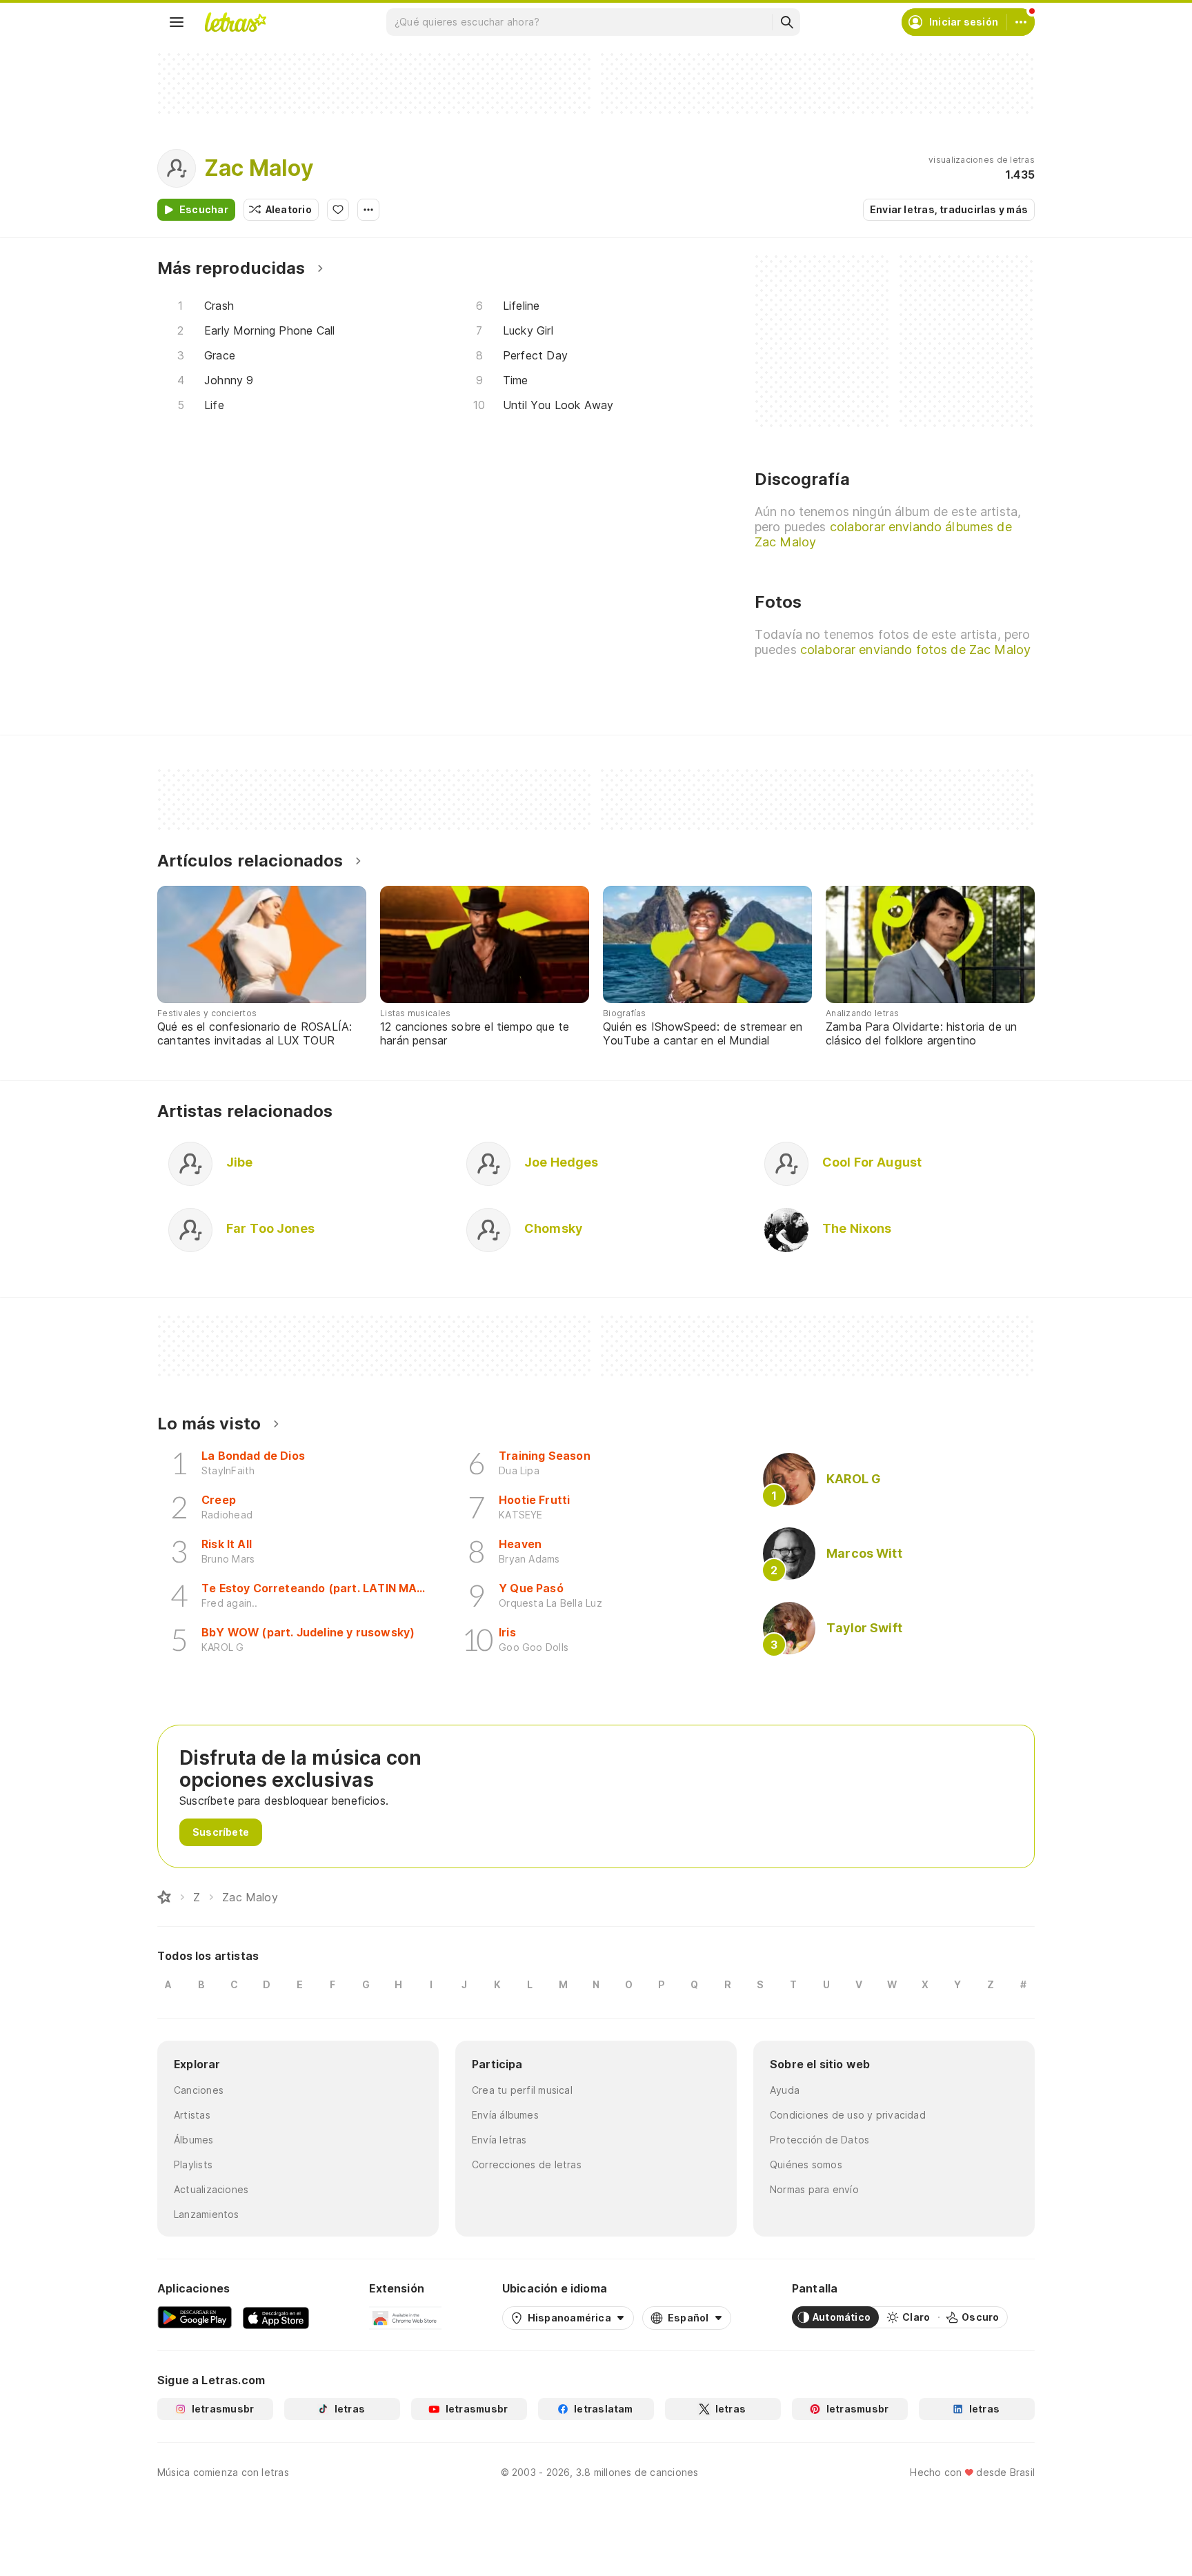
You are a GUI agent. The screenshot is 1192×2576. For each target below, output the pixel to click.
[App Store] (276, 2317)
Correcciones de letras (527, 2164)
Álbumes (194, 2140)
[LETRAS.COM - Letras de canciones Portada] (235, 22)
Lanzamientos (207, 2214)
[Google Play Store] (195, 2317)
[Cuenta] (1021, 22)
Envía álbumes (505, 2115)
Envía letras (499, 2140)
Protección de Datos (819, 2140)
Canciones (199, 2090)
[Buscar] (786, 22)
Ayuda (785, 2090)
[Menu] (177, 22)
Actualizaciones (211, 2189)
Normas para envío (814, 2189)
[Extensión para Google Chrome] (405, 2317)
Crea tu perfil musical (522, 2090)
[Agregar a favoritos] (338, 210)
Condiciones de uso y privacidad (848, 2115)
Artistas (192, 2115)
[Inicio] (164, 1897)
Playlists (193, 2164)
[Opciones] (368, 210)
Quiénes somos (806, 2164)
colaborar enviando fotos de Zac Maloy (915, 650)
